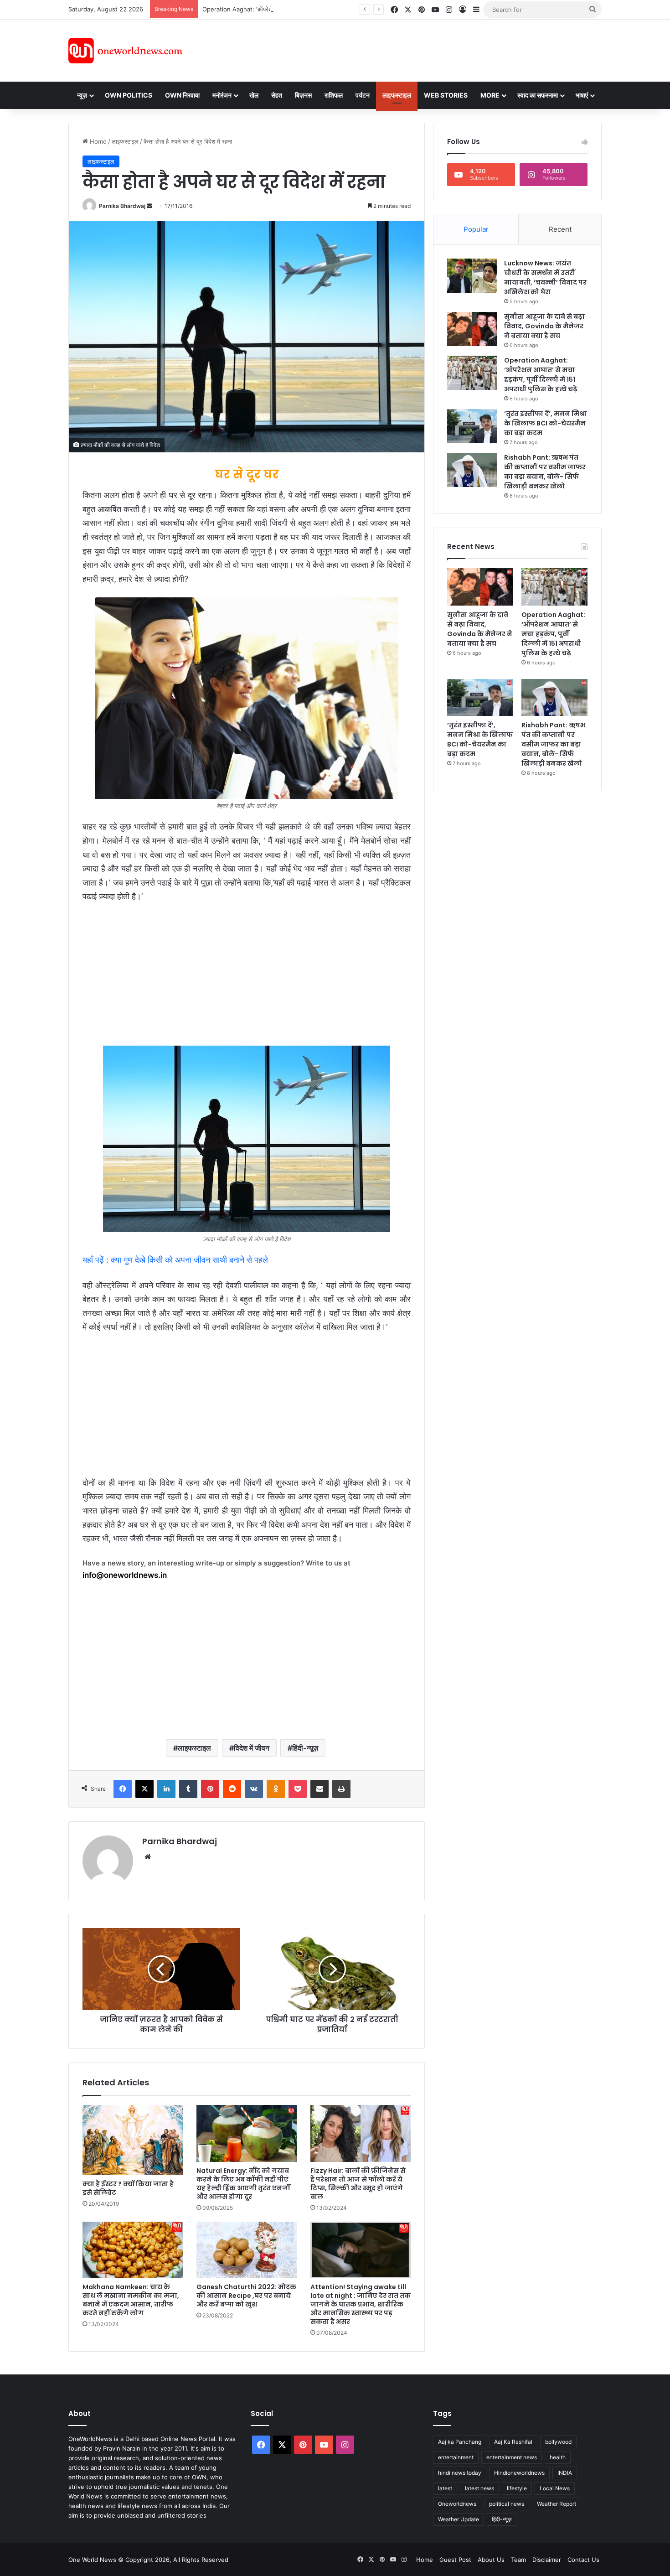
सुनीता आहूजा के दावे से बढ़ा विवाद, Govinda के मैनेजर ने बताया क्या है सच (544, 326)
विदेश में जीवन (252, 1748)
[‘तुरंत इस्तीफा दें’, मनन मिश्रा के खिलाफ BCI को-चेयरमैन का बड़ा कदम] (472, 426)
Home (97, 141)
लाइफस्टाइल (397, 95)
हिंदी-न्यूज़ (305, 1748)
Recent (560, 229)
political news (507, 2504)
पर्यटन (363, 95)
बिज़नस (303, 95)
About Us (491, 2560)
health (558, 2457)
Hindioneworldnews (519, 2473)
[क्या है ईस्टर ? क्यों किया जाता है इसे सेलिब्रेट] (133, 2140)
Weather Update (459, 2519)
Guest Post (455, 2560)
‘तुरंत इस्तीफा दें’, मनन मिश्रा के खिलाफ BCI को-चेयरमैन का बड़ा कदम (546, 423)
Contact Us (583, 2560)
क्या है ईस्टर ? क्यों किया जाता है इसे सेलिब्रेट (128, 2188)
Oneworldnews (457, 2504)
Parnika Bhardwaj (122, 206)
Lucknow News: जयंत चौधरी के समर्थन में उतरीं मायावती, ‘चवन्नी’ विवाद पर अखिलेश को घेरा (545, 277)
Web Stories (446, 95)
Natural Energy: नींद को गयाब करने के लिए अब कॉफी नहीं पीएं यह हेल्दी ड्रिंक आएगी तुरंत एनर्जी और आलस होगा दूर (243, 2184)
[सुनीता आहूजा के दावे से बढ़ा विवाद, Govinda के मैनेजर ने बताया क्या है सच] (472, 329)
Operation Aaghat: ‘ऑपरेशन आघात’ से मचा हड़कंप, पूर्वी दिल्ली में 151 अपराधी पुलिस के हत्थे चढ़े (312, 9)
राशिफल (334, 95)
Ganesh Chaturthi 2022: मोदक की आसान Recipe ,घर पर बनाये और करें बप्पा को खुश (246, 2296)
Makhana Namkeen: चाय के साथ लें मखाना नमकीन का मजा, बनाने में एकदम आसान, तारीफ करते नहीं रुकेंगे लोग (131, 2300)
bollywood (558, 2442)
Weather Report (557, 2504)
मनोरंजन (222, 95)
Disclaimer (547, 2560)
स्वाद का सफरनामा (538, 95)
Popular (476, 229)
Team (518, 2560)
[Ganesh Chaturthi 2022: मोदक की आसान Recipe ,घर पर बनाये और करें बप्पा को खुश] (247, 2250)
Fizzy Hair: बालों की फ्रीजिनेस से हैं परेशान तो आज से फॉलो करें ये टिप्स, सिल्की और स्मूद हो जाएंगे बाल (358, 2184)
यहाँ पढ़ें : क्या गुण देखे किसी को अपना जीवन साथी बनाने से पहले (175, 1260)
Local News (555, 2488)
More (490, 95)
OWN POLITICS (129, 95)
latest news (479, 2488)
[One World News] (125, 51)
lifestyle (517, 2488)
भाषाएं (582, 95)
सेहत (277, 95)
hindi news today (460, 2473)
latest (445, 2488)
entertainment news (512, 2457)
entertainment (456, 2457)
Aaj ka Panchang (460, 2442)
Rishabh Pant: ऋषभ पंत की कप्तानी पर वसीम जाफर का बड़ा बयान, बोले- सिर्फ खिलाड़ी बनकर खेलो (545, 472)
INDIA (565, 2473)
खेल (254, 95)
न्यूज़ (82, 95)
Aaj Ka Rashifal (513, 2442)
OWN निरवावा (182, 95)
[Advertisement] (417, 49)
